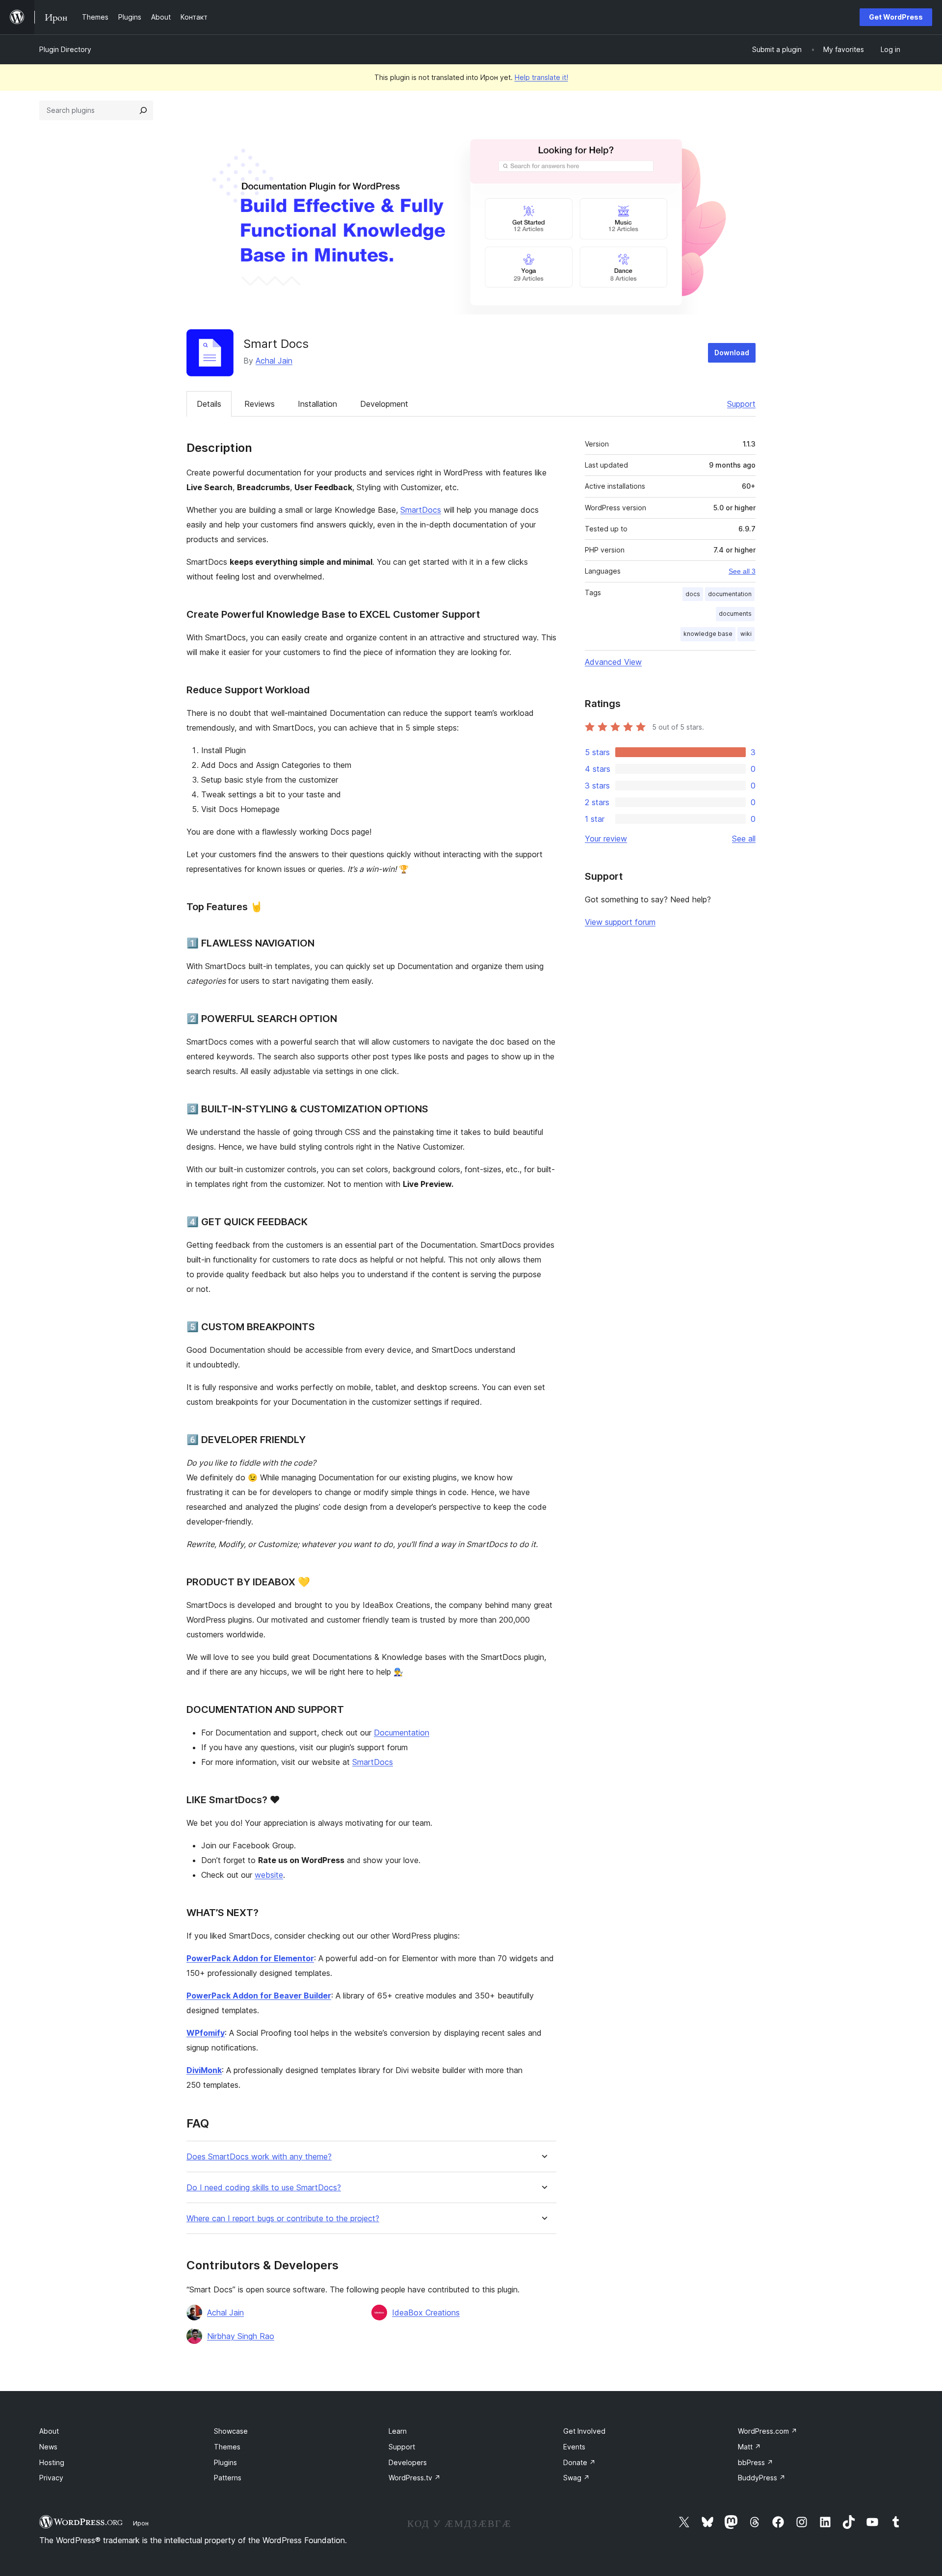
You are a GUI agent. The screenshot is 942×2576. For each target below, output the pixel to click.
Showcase (231, 2431)
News (48, 2447)
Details (209, 404)
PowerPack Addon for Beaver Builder (259, 1996)
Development (384, 404)
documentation (730, 594)
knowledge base (708, 634)
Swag (576, 2478)
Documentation (402, 1733)
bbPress (756, 2462)
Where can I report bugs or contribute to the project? (283, 2219)
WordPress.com (768, 2431)
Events (574, 2447)
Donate (579, 2462)
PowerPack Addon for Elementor (250, 1958)
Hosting (52, 2462)
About (49, 2431)
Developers (408, 2462)
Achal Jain (274, 361)
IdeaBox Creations (426, 2313)
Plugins (225, 2462)
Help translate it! (541, 77)
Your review (606, 839)
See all (744, 839)
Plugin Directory (65, 49)
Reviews (260, 404)
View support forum (620, 922)
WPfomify (206, 2033)
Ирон (141, 2523)
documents (735, 614)
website (269, 1875)
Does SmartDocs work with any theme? (259, 2157)
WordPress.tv (415, 2478)
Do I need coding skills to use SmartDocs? (264, 2188)
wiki (746, 634)
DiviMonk (204, 2070)
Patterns (228, 2478)
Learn (398, 2431)
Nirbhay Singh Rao (241, 2336)
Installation (317, 404)
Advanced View (613, 662)
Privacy (51, 2478)
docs (693, 594)
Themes (227, 2447)
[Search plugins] (143, 110)
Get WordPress (896, 17)
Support (741, 404)
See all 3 (742, 571)
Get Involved (584, 2431)
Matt (749, 2447)
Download (732, 353)
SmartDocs (421, 510)
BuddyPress (762, 2478)
